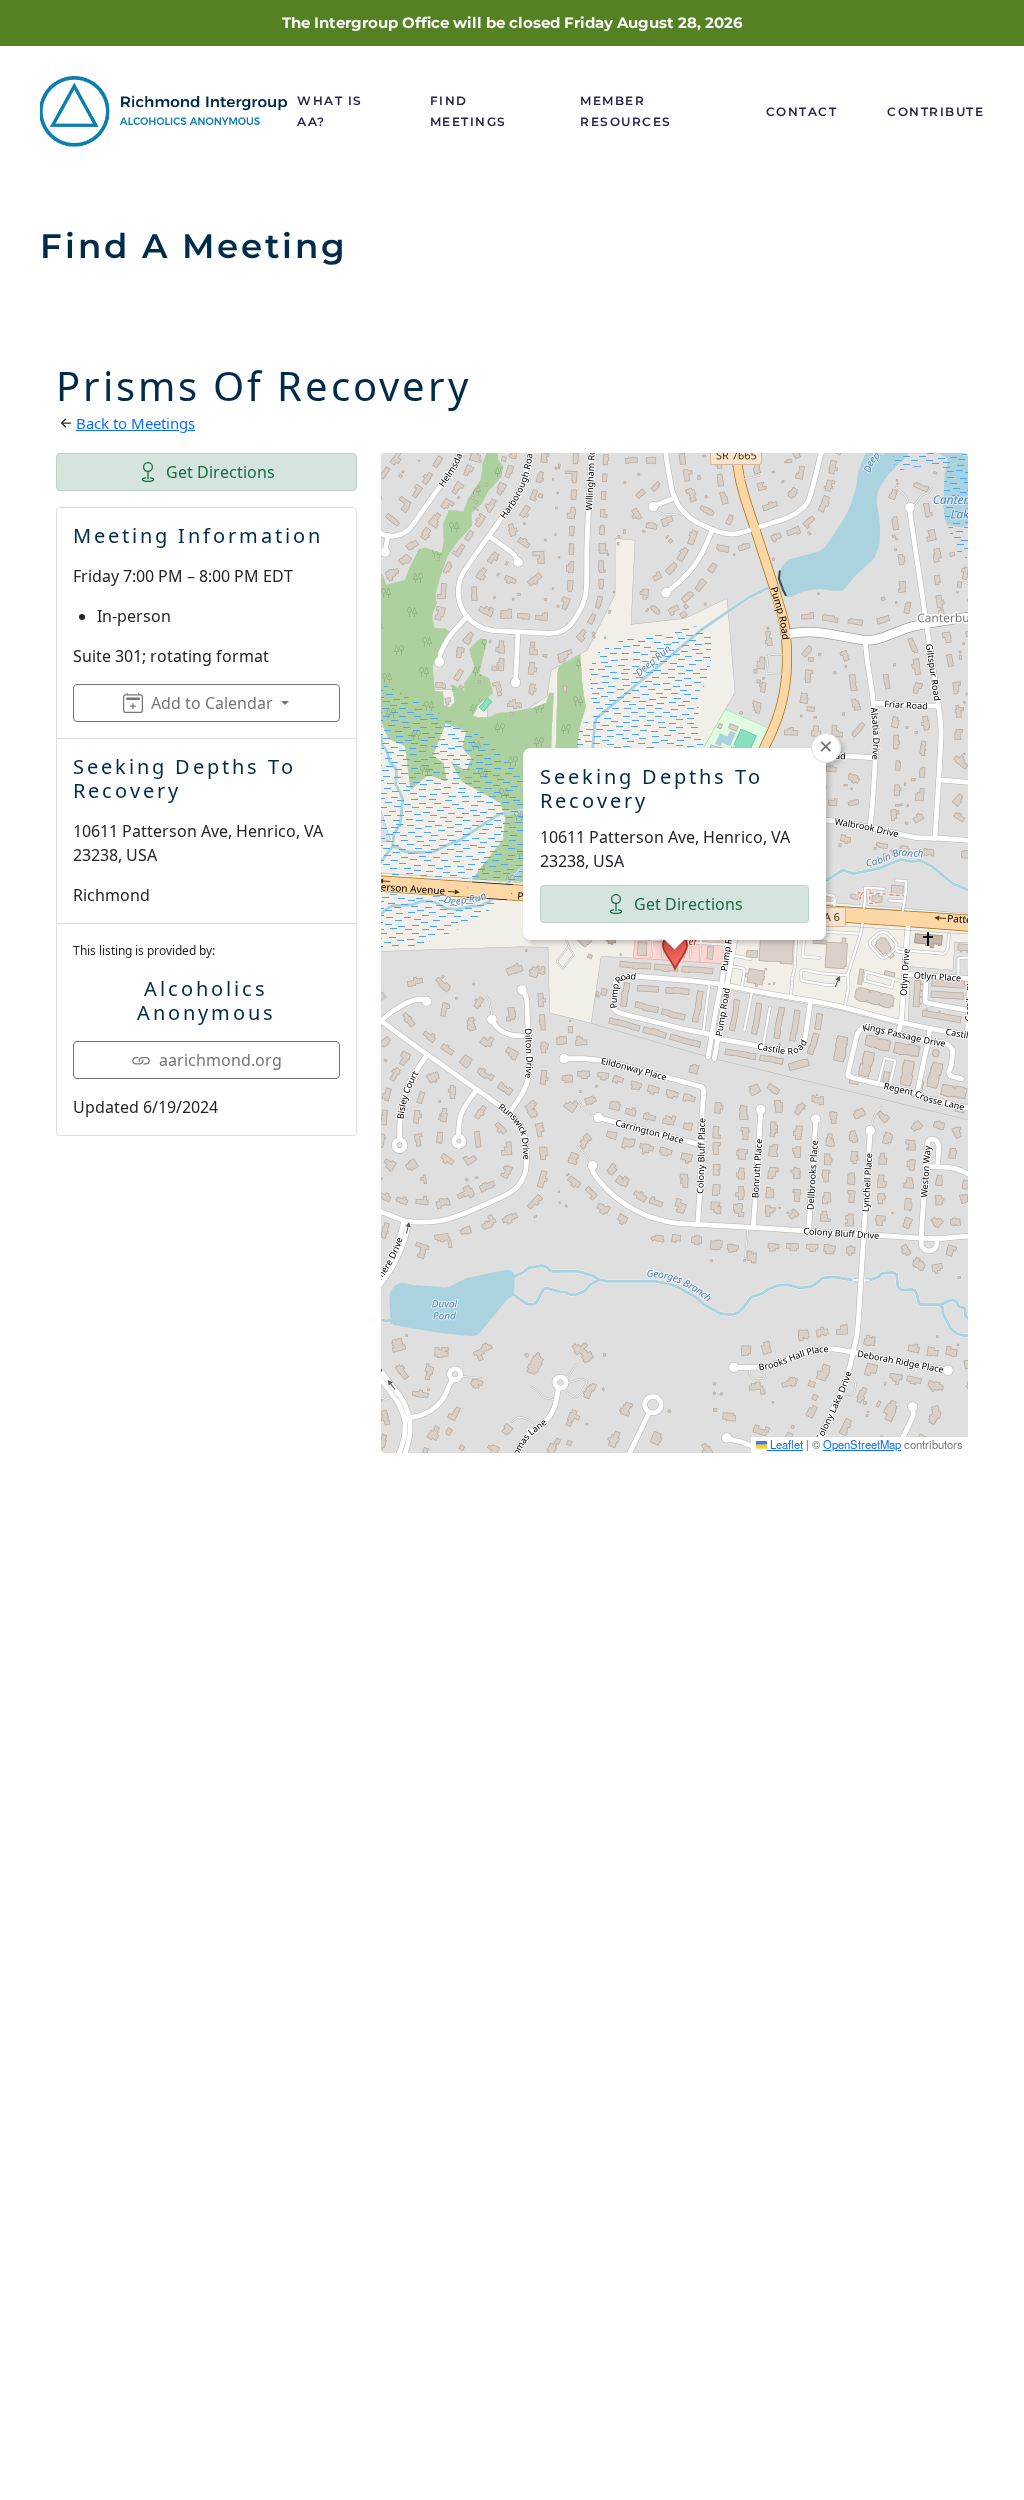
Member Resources (626, 111)
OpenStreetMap (862, 1444)
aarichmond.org (220, 1060)
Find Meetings (468, 111)
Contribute (935, 111)
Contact (802, 111)
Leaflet (785, 1444)
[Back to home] (168, 111)
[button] (675, 952)
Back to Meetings (135, 423)
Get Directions (220, 472)
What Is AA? (330, 111)
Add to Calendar (212, 703)
